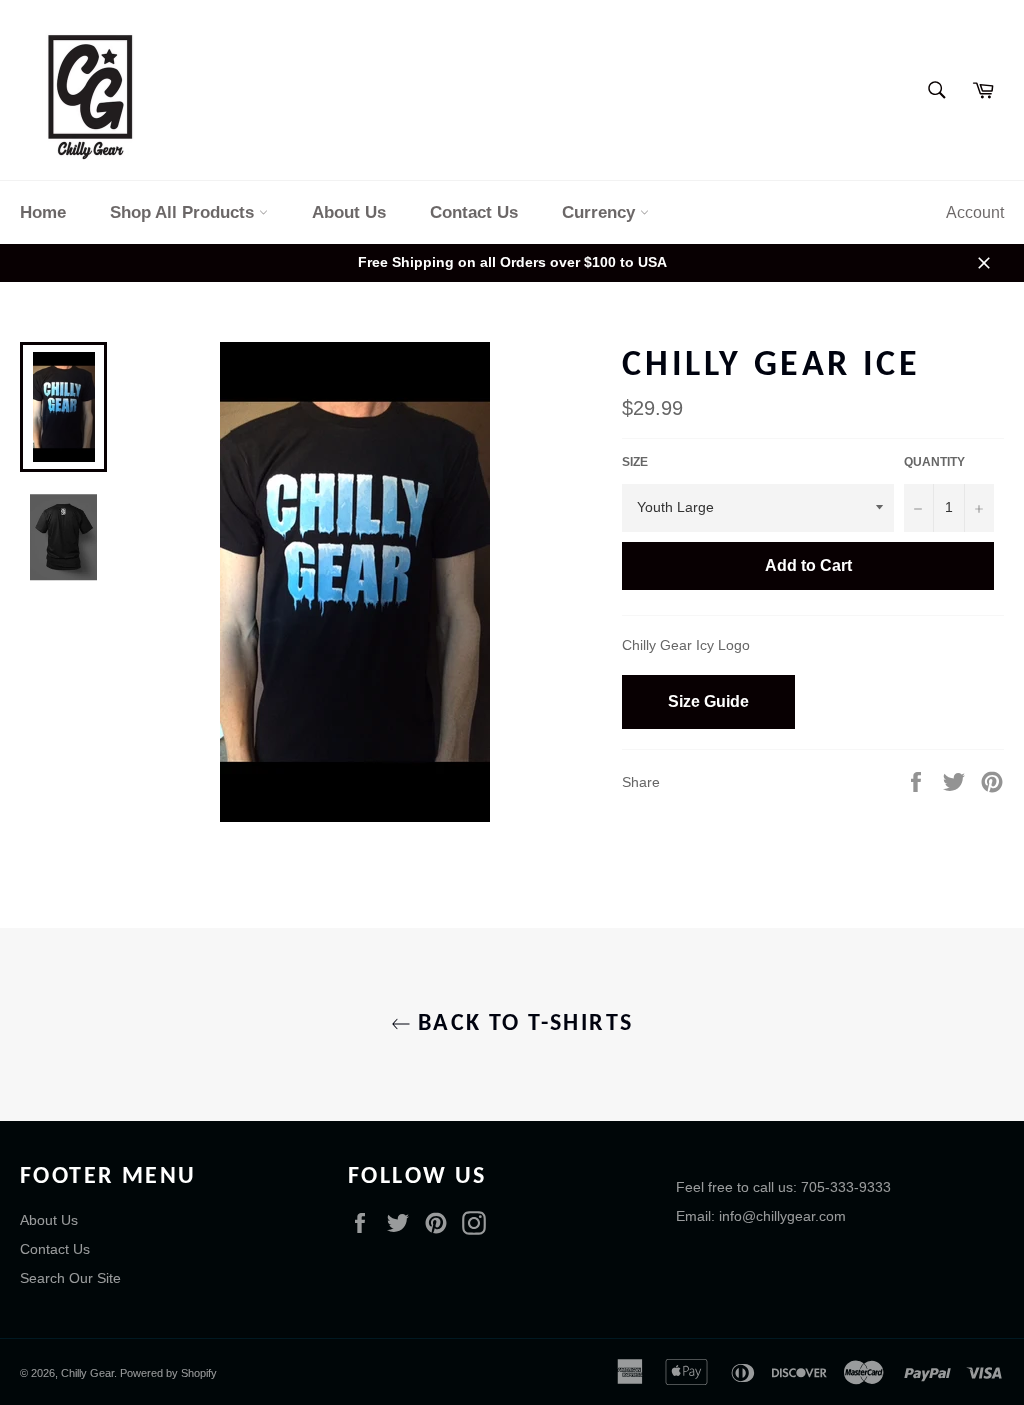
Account (975, 212)
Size (635, 462)
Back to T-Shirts (522, 1024)
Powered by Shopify (168, 1373)
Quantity (934, 462)
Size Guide (708, 701)
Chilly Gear (87, 1373)
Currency (601, 212)
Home (43, 212)
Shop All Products (184, 212)
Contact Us (474, 212)
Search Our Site (70, 1278)
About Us (349, 212)
